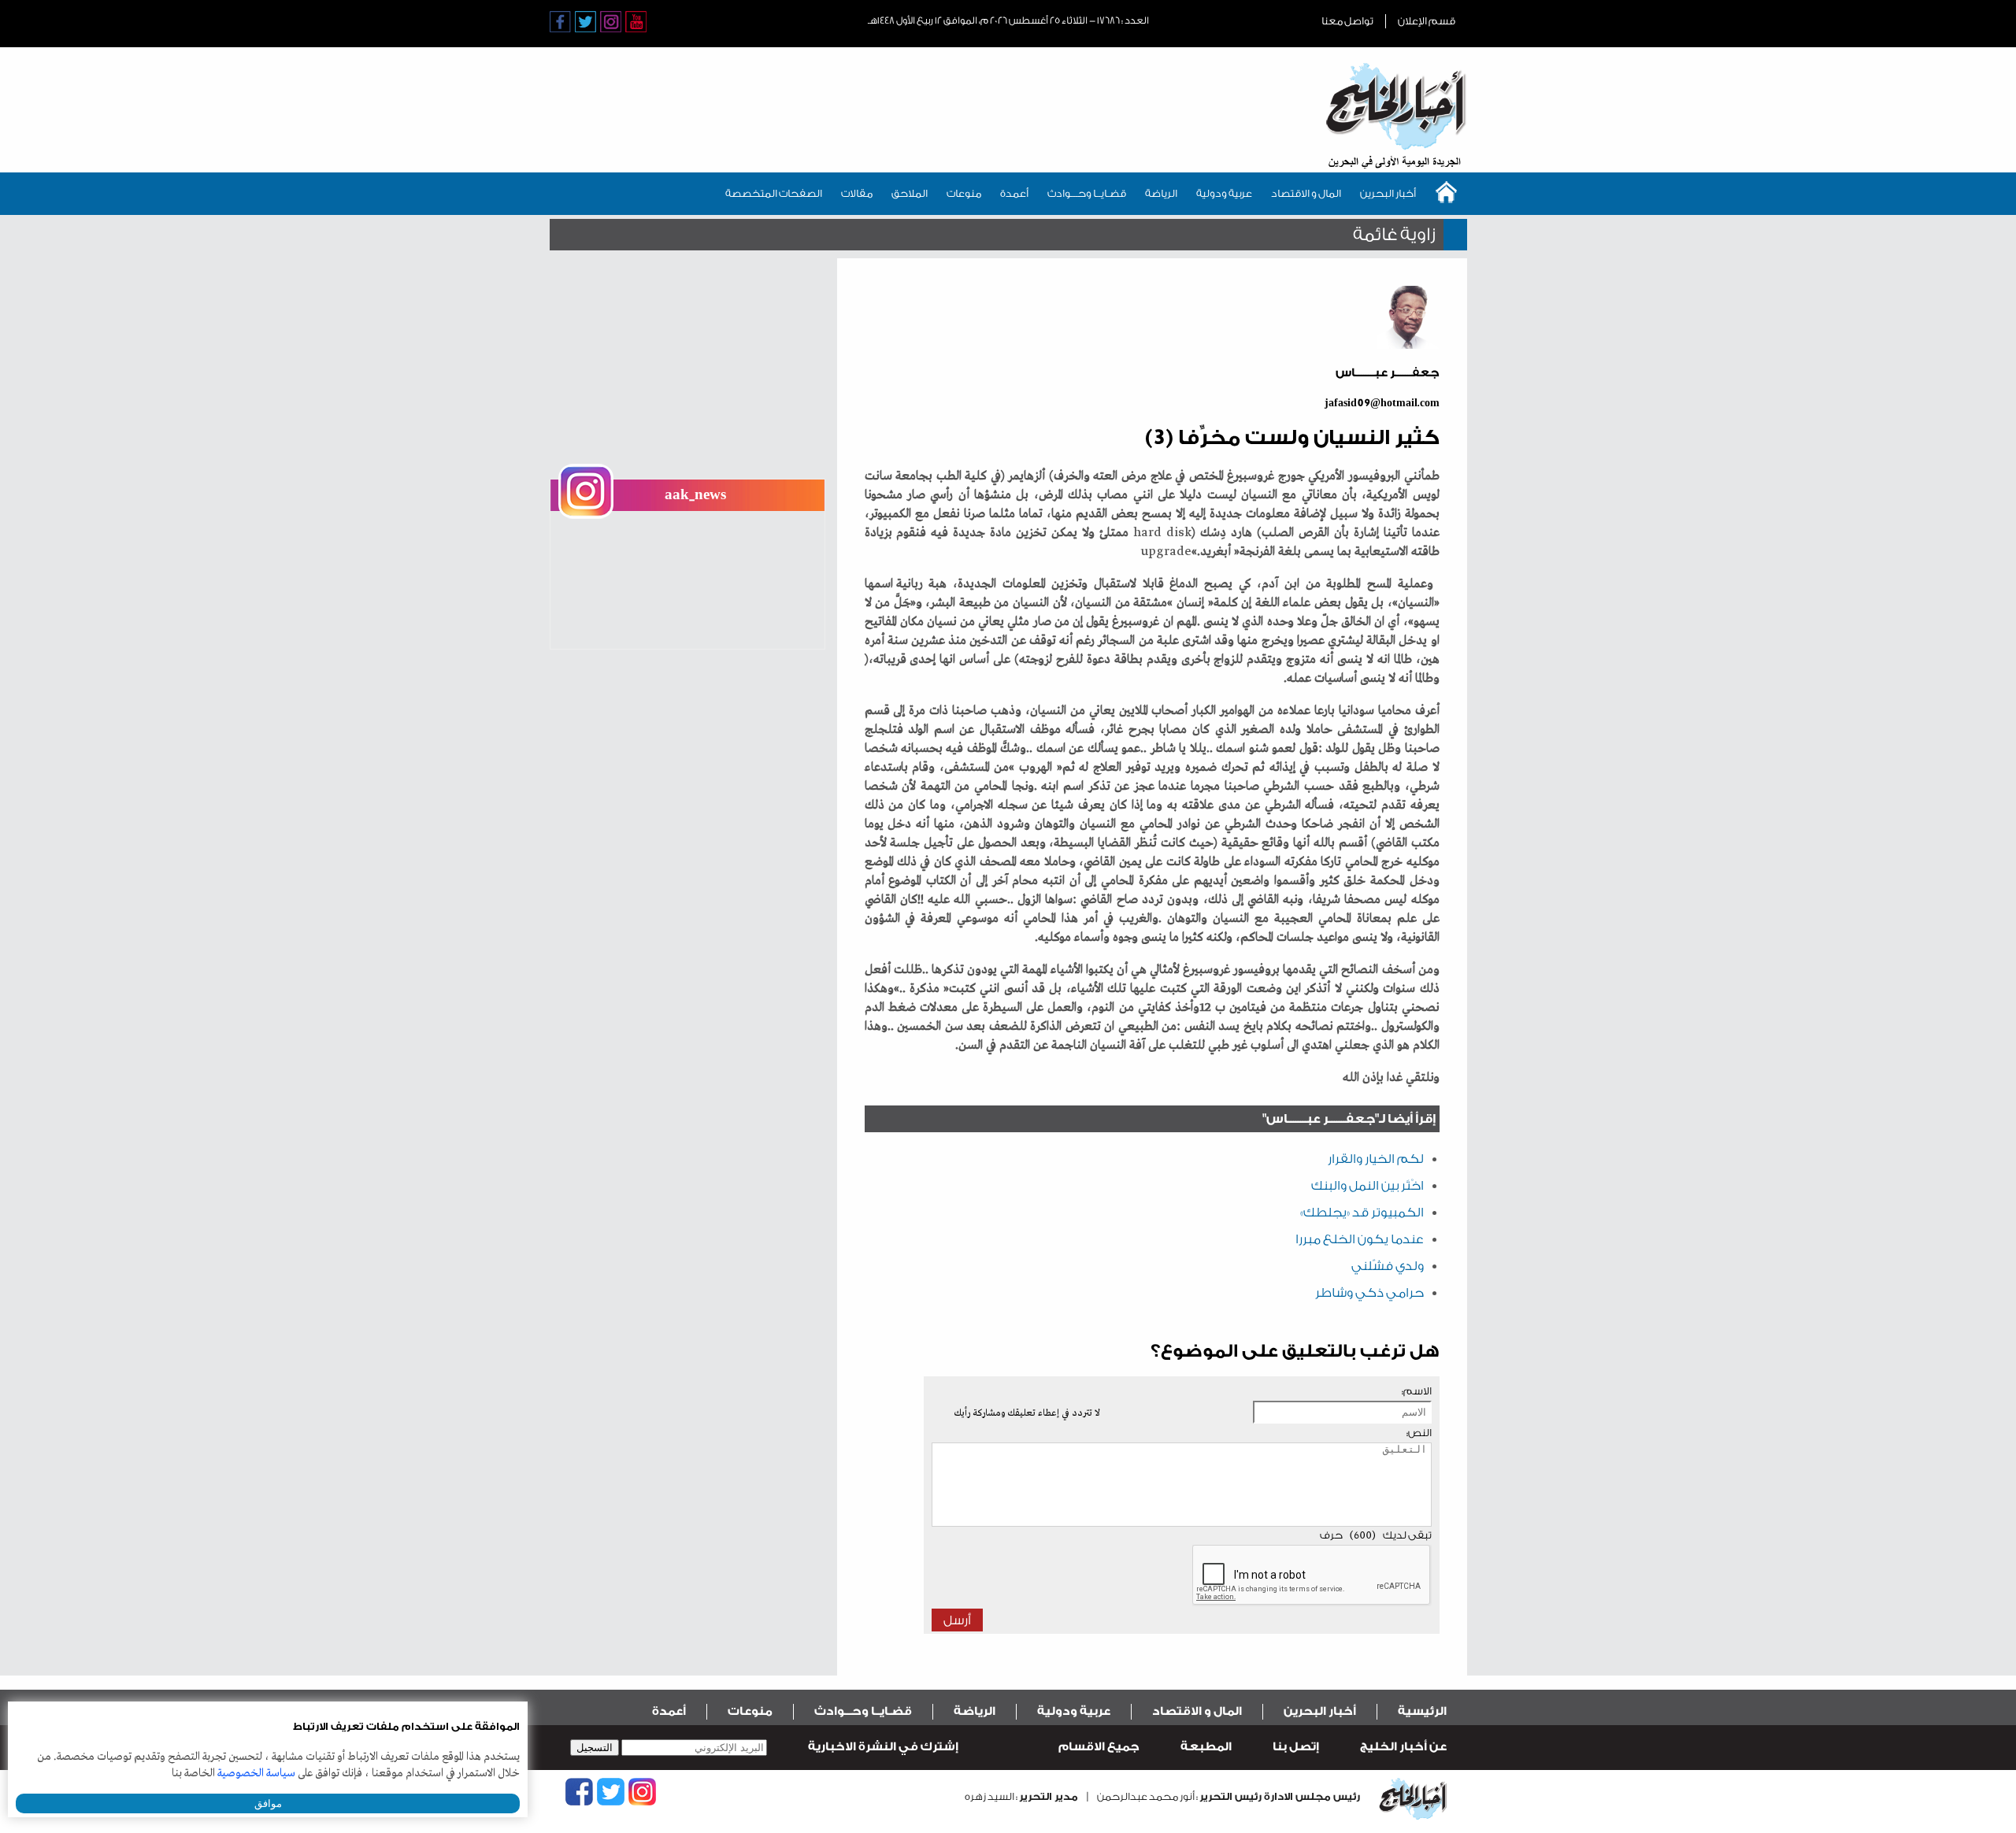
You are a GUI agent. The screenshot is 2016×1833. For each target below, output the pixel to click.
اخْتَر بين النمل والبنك (1367, 1186)
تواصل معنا (1347, 21)
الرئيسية (1422, 1711)
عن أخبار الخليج (1403, 1747)
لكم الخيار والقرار (1376, 1159)
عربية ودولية (1224, 193)
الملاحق (910, 193)
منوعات (964, 193)
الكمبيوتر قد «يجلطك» (1362, 1213)
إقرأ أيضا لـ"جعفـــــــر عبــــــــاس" (1349, 1119)
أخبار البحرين (1388, 193)
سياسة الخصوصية (256, 1773)
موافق (268, 1803)
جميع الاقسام (1099, 1747)
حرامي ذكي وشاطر (1369, 1293)
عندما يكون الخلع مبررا (1360, 1239)
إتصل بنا (1296, 1747)
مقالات (857, 193)
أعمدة (1014, 193)
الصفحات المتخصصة (774, 193)
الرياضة (1161, 193)
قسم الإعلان (1427, 21)
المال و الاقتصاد (1306, 193)
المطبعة (1206, 1747)
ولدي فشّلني (1388, 1266)
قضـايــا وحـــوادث (1087, 193)
